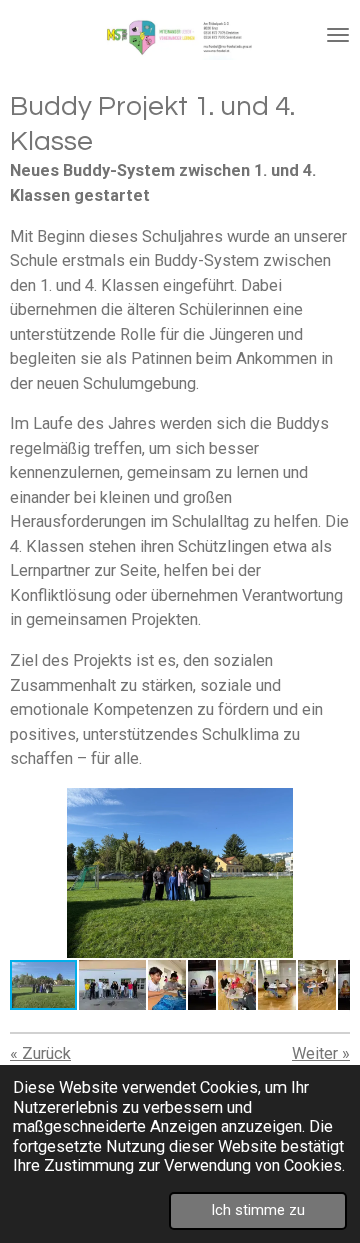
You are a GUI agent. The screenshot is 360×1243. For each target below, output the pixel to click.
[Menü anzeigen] (338, 35)
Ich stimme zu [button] (258, 1210)
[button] (332, 806)
